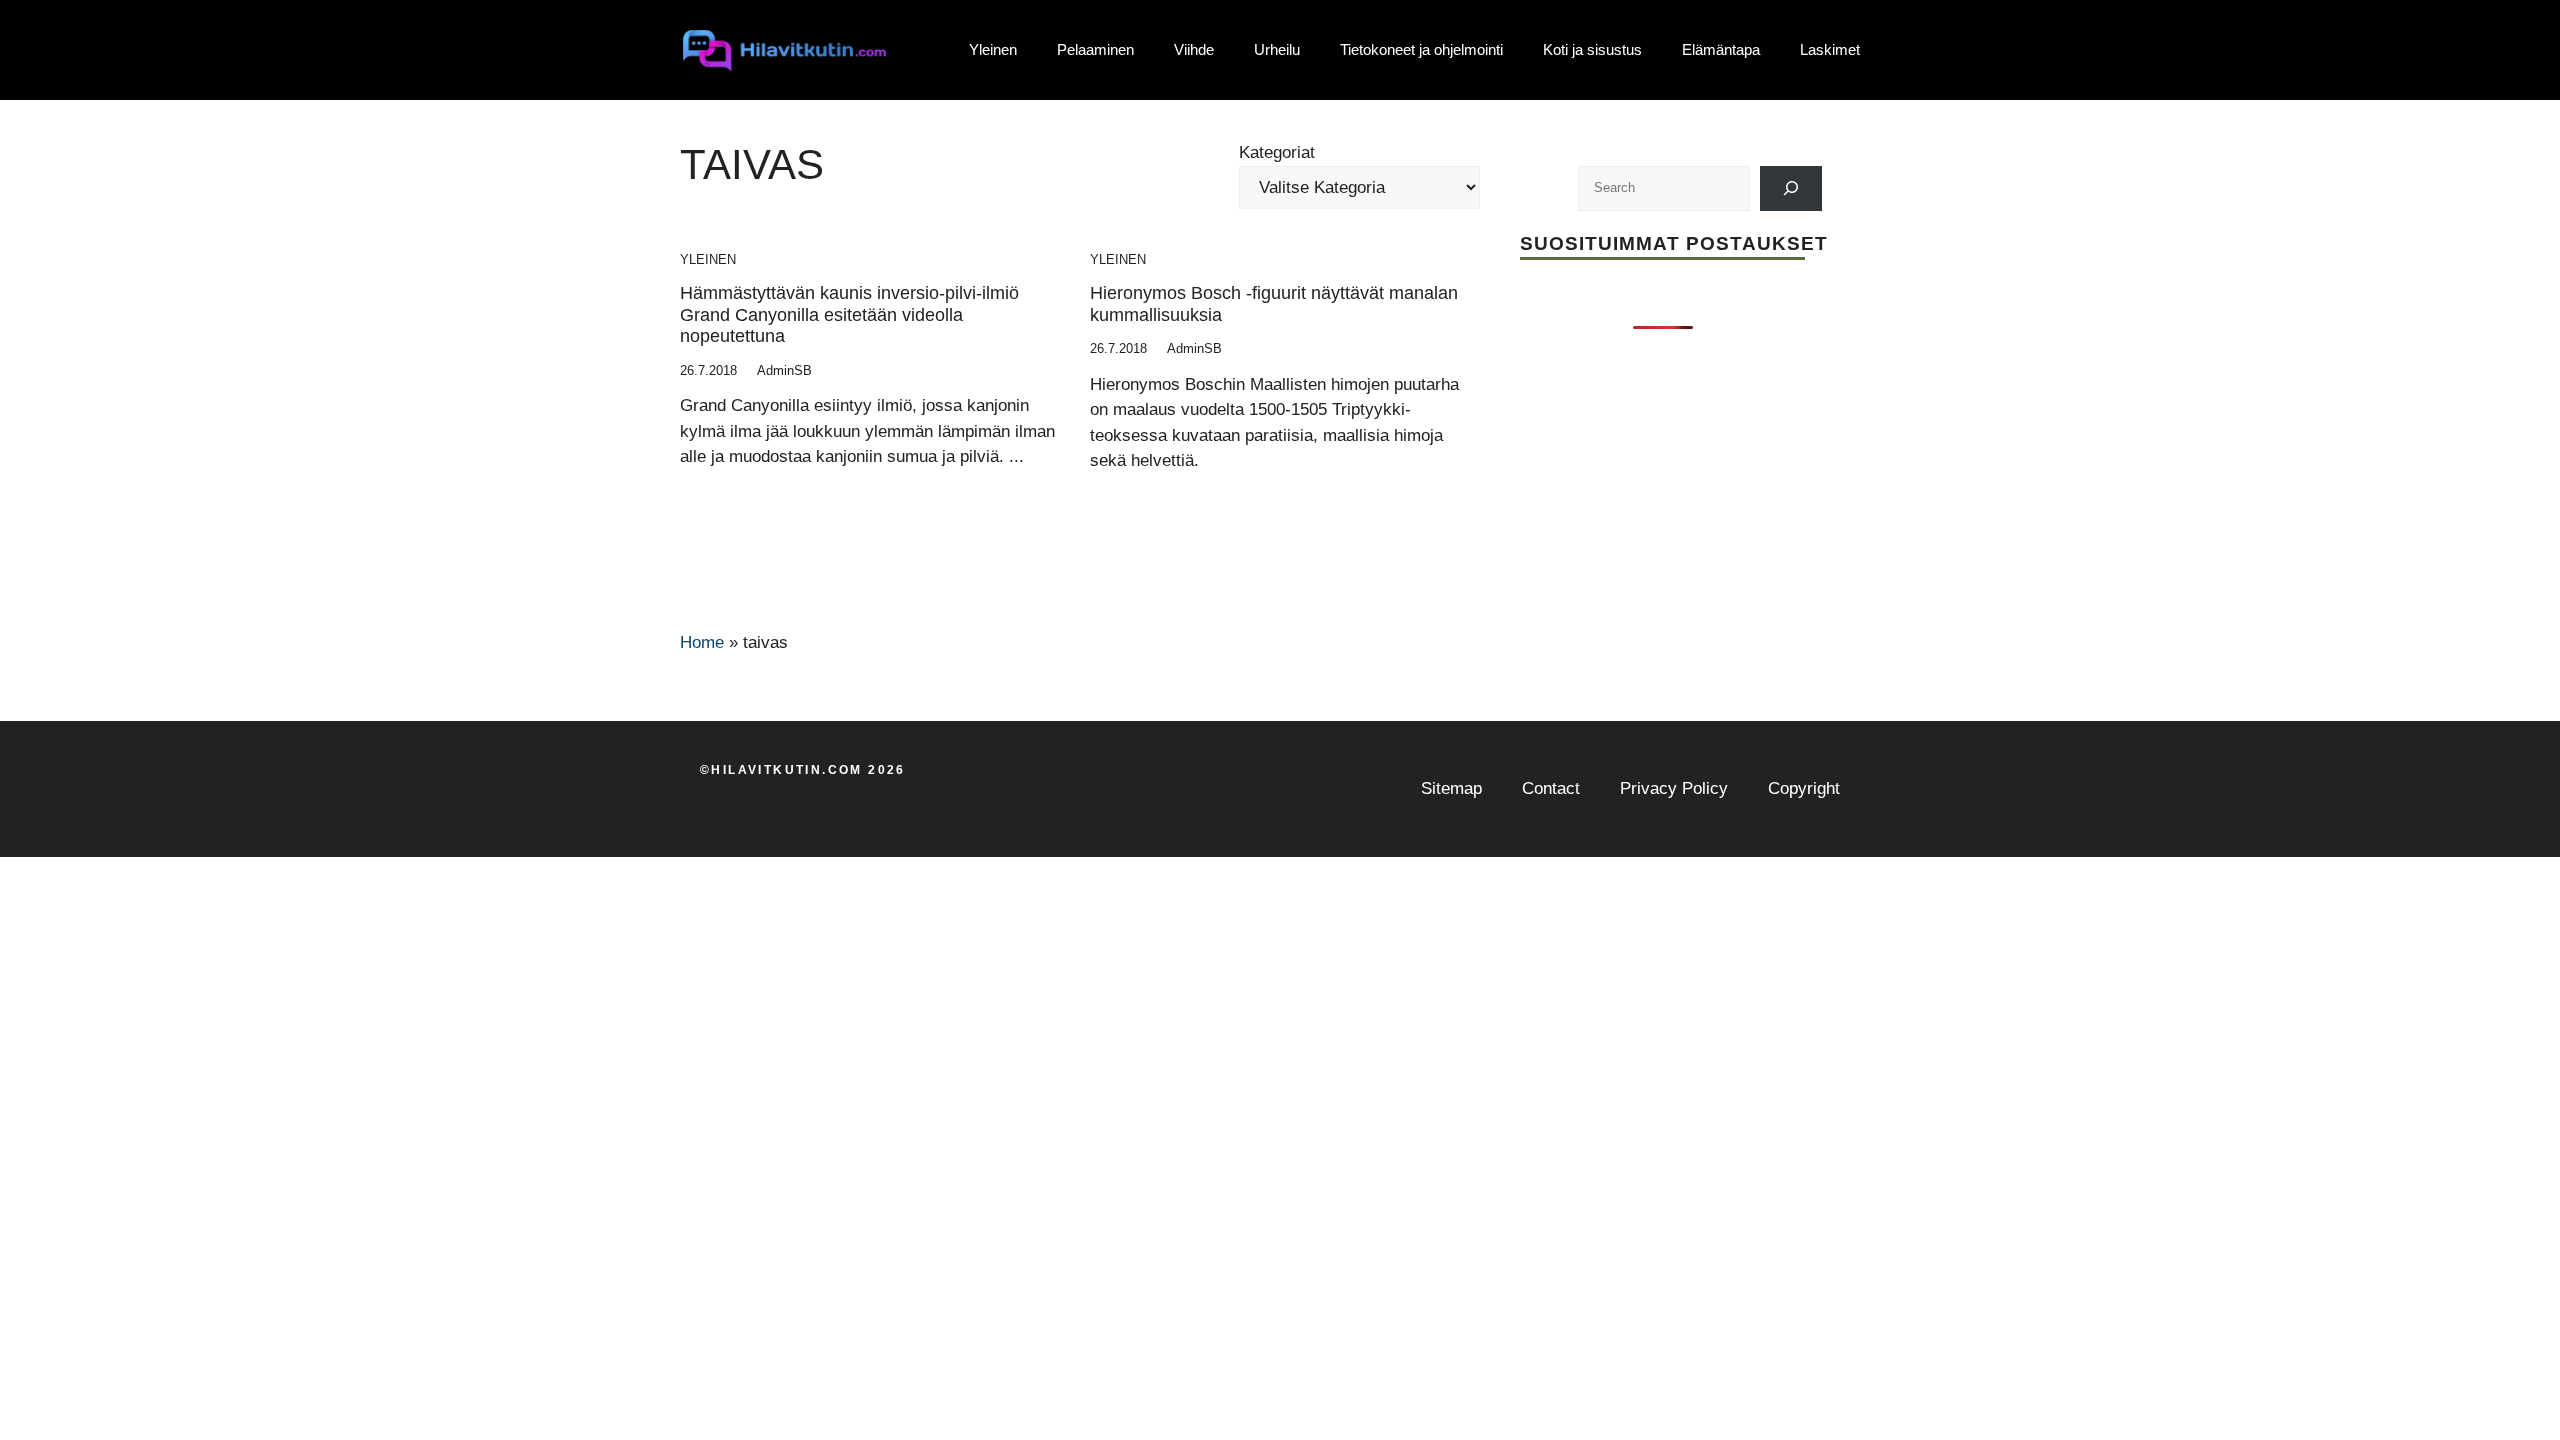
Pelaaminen (1095, 49)
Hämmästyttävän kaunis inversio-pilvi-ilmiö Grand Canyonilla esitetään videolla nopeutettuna (849, 314)
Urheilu (1277, 49)
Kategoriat (1277, 152)
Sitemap (1451, 788)
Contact (1551, 788)
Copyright (1804, 788)
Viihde (1194, 49)
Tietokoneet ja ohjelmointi (1421, 49)
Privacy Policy (1674, 788)
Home (702, 642)
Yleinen (993, 49)
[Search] (1791, 188)
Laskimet (1830, 49)
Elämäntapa (1721, 49)
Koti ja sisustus (1592, 49)
